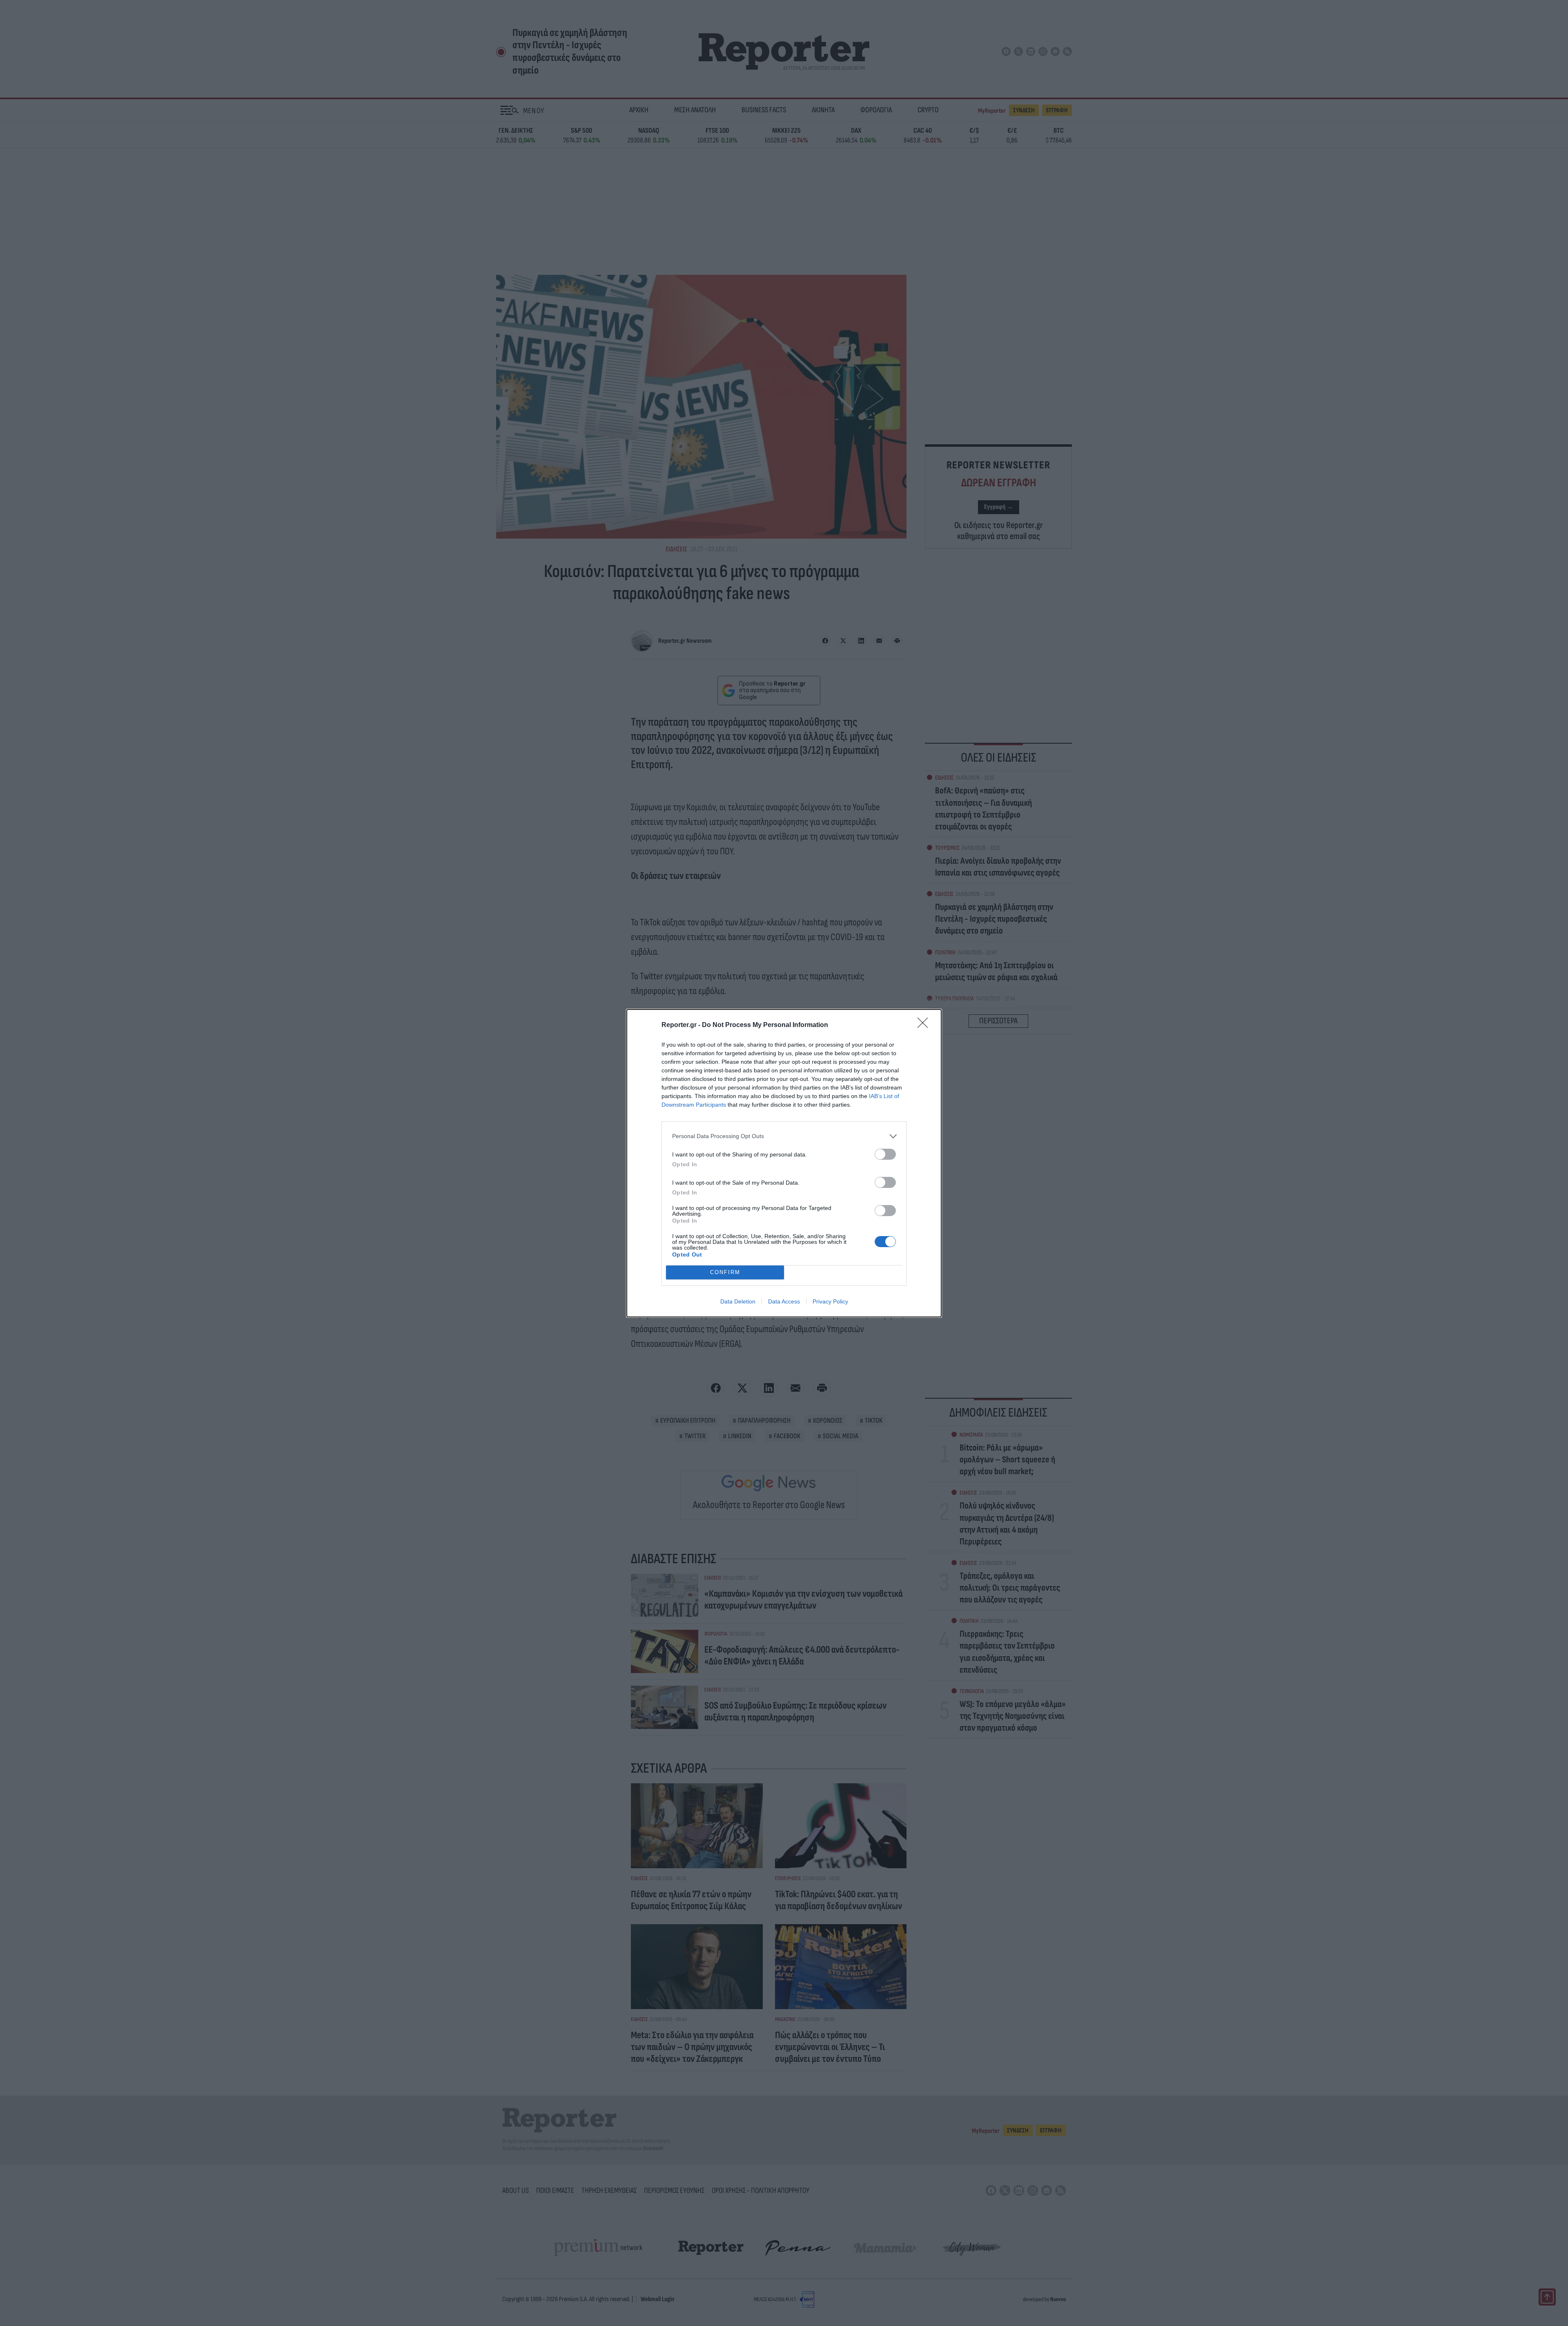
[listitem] (784, 1136)
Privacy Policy (830, 1301)
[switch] (885, 1154)
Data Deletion (738, 1301)
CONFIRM (725, 1272)
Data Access (784, 1301)
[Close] (925, 1025)
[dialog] (784, 1163)
